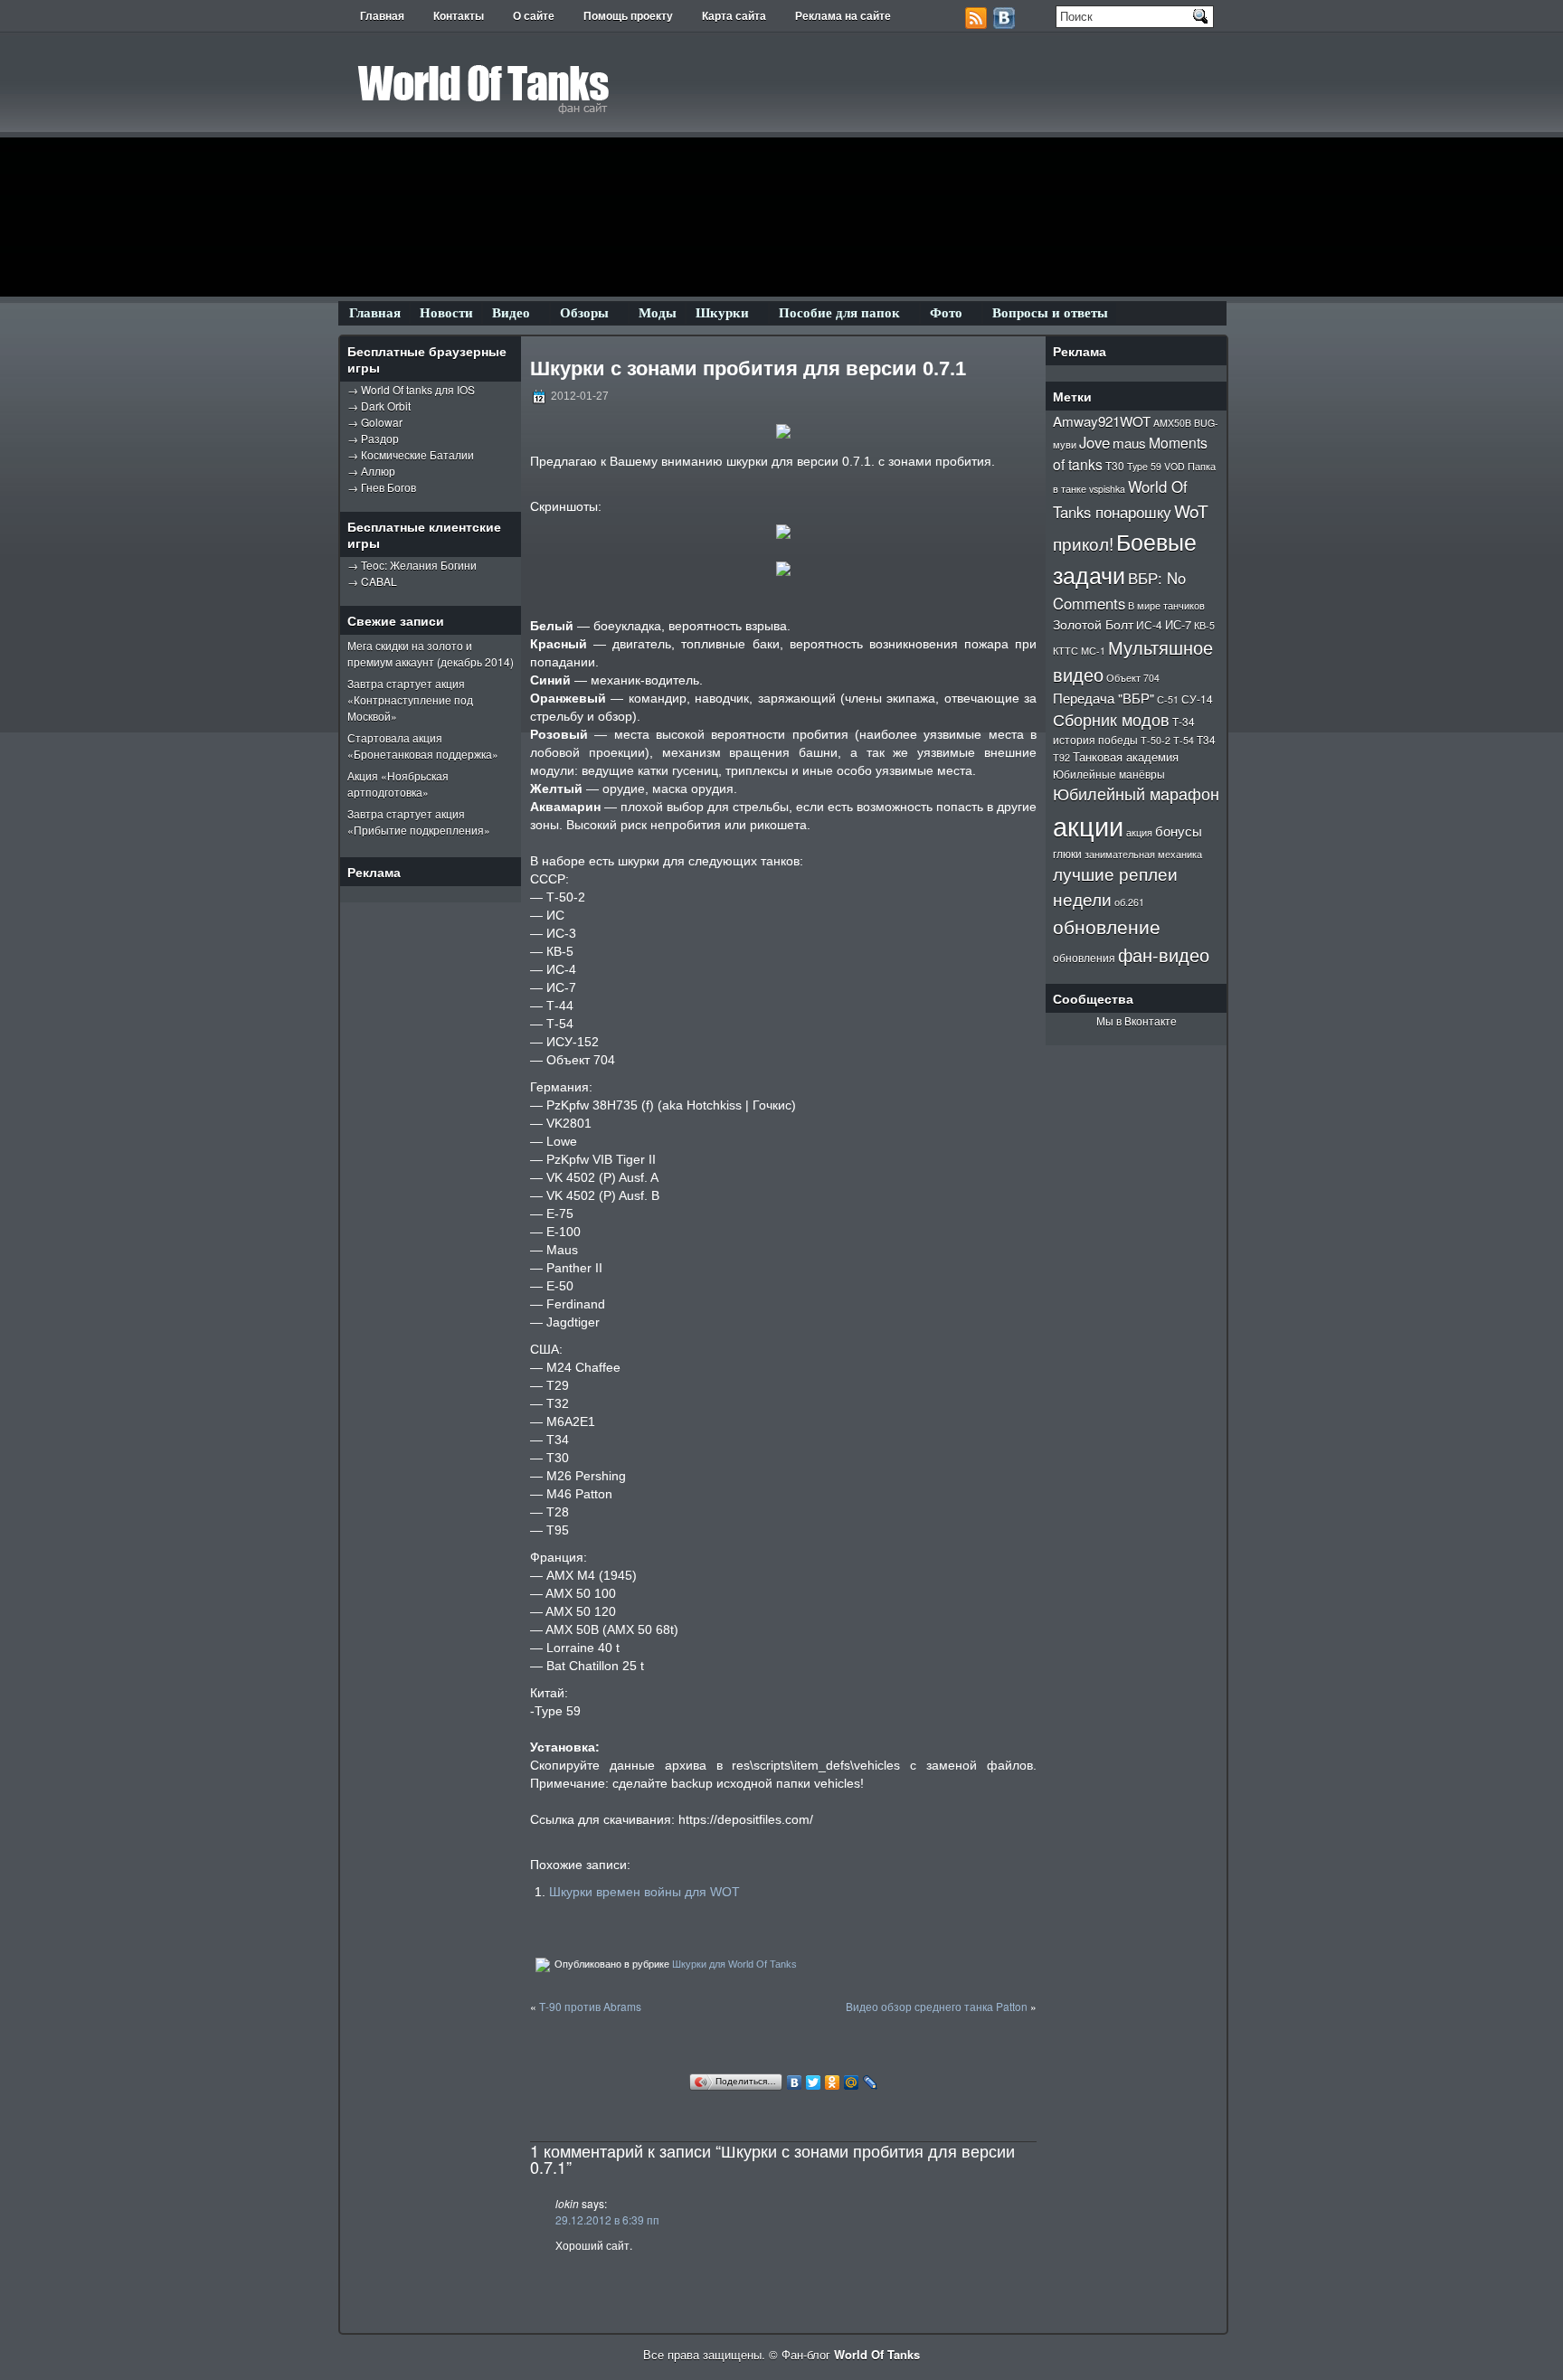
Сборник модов (1111, 719)
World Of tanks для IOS (418, 389)
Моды (658, 313)
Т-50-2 (1156, 740)
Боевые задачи (1125, 557)
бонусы (1179, 830)
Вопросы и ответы (1050, 313)
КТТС (1066, 651)
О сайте (534, 16)
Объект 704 (1133, 678)
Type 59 (1144, 466)
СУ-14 (1197, 699)
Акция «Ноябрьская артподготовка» (398, 784)
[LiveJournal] (871, 2082)
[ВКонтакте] (795, 2082)
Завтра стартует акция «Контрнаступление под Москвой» (410, 699)
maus (1129, 442)
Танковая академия (1126, 756)
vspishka (1107, 489)
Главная (382, 16)
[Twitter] (814, 2082)
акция (1139, 832)
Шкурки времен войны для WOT (644, 1892)
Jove (1094, 442)
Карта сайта (734, 16)
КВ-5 (1204, 625)
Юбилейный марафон (1136, 793)
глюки (1067, 853)
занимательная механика (1143, 854)
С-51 (1168, 699)
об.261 (1129, 902)
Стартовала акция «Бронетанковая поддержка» (423, 746)
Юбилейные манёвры (1109, 774)
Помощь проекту (628, 16)
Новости (446, 313)
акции (1088, 825)
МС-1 (1093, 651)
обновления (1084, 957)
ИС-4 (1149, 624)
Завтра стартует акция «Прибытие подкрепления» (419, 822)
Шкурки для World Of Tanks (734, 1964)
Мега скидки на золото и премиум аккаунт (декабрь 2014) (431, 653)
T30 (1115, 465)
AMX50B (1172, 423)
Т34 (1206, 739)
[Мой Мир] (852, 2082)
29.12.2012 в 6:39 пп (607, 2219)
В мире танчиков (1166, 605)
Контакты (459, 16)
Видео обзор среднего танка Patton (937, 2006)
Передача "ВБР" (1104, 698)
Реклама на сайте (843, 16)
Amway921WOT (1102, 420)
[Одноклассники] (833, 2082)
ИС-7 (1178, 624)
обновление (1107, 926)
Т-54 (1184, 740)
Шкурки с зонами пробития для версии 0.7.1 (748, 368)
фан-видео (1164, 954)
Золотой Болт (1093, 624)
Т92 (1061, 757)
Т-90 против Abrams (590, 2006)
